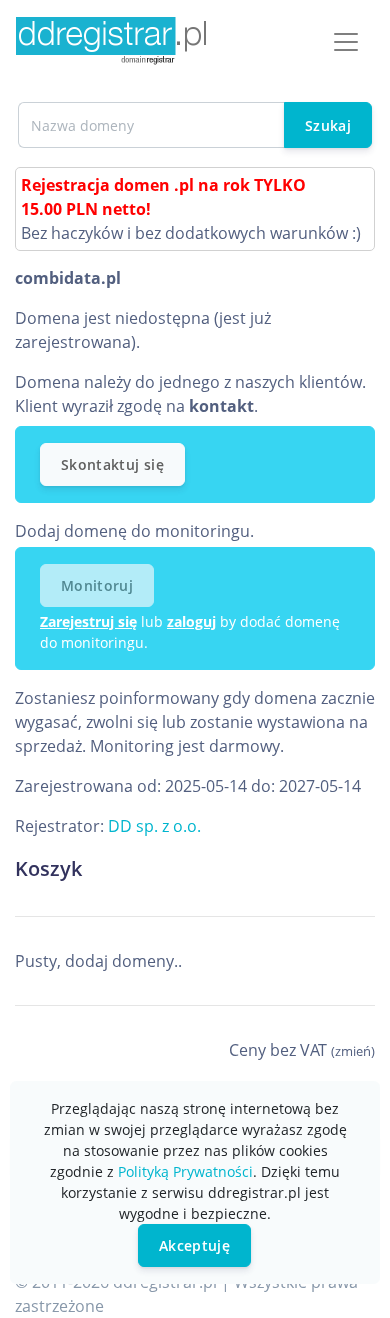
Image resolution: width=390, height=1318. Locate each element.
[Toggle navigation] (346, 42)
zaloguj (191, 621)
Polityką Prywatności (185, 1171)
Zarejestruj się (88, 621)
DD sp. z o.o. (154, 826)
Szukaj (328, 125)
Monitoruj (97, 585)
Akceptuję (194, 1245)
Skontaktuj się (112, 464)
